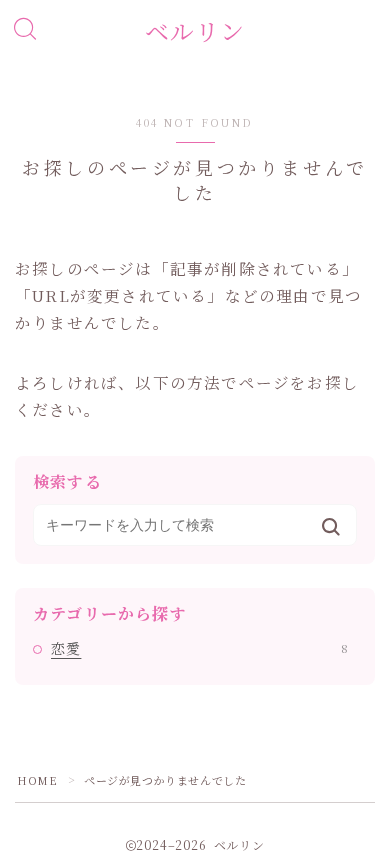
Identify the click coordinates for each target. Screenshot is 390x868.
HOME (37, 780)
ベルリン (195, 31)
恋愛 (199, 648)
